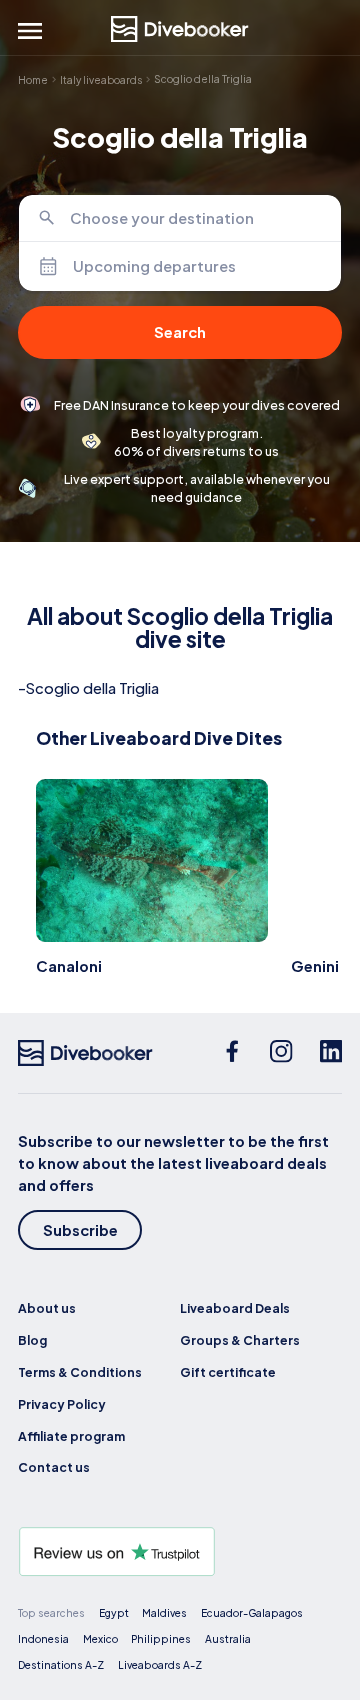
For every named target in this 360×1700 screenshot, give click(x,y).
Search (180, 332)
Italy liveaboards (101, 79)
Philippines (161, 1638)
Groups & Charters (240, 1340)
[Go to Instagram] (281, 1053)
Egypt (114, 1612)
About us (47, 1308)
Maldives (164, 1612)
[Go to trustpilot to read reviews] (180, 1551)
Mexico (100, 1638)
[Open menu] (30, 31)
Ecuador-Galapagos (252, 1612)
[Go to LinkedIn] (331, 1053)
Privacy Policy (62, 1404)
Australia (228, 1638)
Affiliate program (71, 1436)
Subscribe (80, 1230)
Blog (32, 1340)
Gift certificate (228, 1372)
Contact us (54, 1467)
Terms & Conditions (80, 1372)
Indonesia (43, 1638)
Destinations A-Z (61, 1664)
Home (33, 79)
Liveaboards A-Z (160, 1664)
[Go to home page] (180, 29)
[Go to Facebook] (232, 1053)
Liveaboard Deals (235, 1308)
